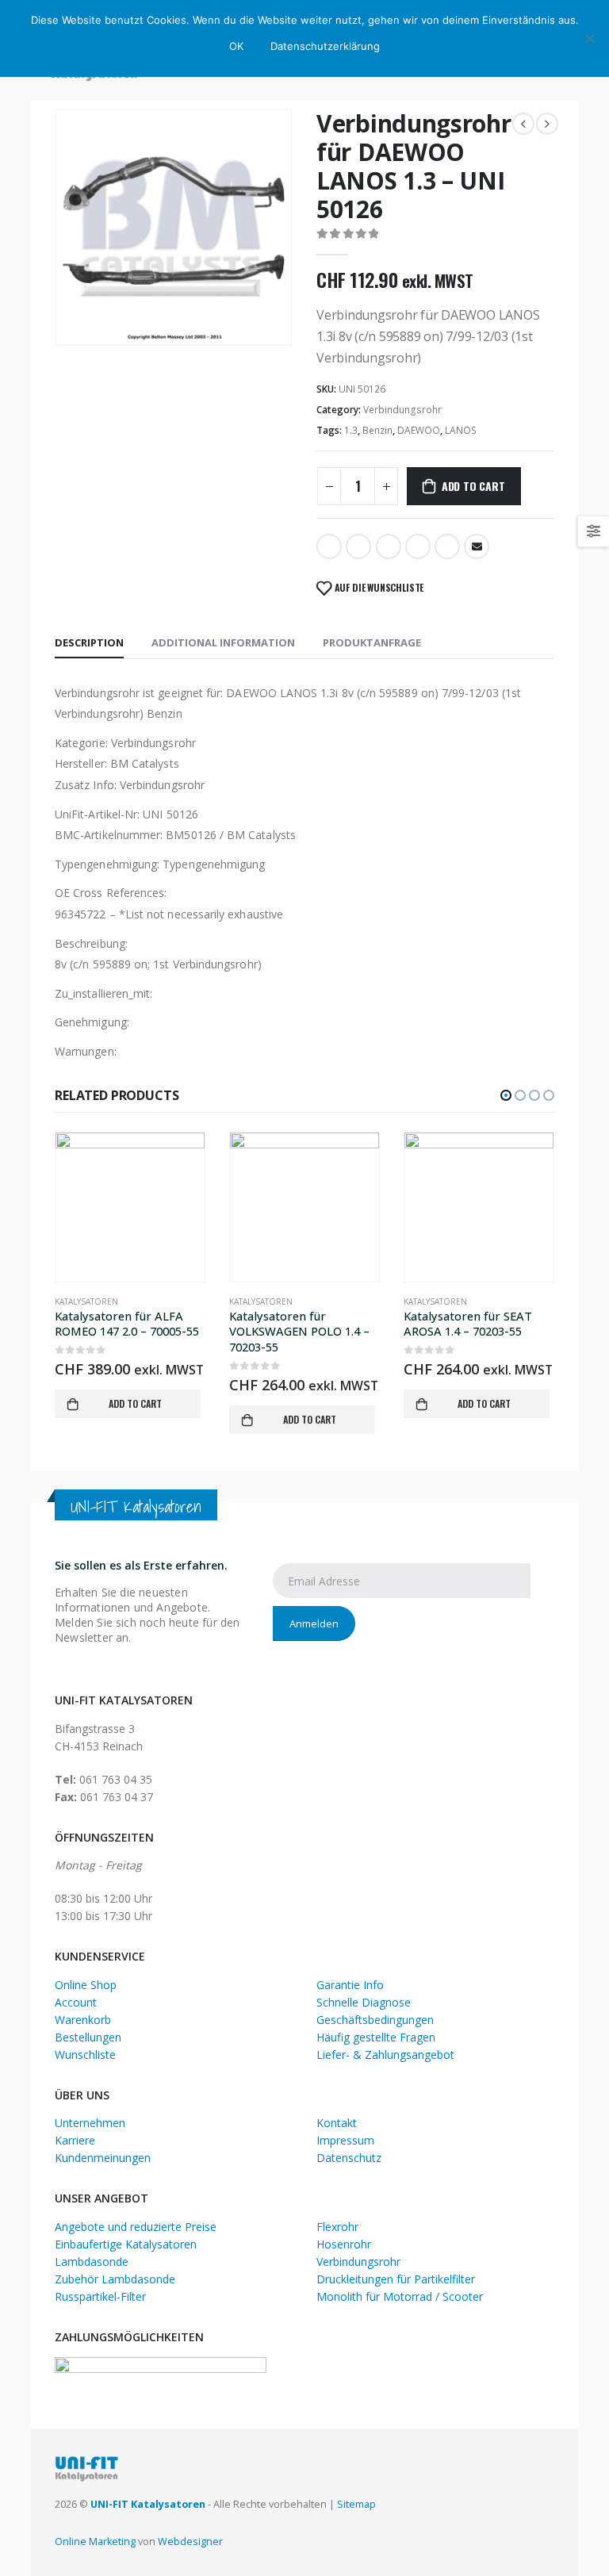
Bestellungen (88, 2037)
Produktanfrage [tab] (372, 642)
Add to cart (473, 486)
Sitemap (356, 2504)
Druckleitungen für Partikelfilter (396, 2279)
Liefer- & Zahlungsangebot (385, 2055)
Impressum (345, 2140)
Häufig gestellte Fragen (376, 2037)
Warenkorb (83, 2020)
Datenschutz (349, 2158)
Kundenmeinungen (103, 2158)
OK (236, 46)
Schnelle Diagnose (364, 2002)
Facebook (329, 546)
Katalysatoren (86, 1301)
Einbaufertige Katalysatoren (126, 2244)
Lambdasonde (92, 2262)
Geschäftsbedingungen (375, 2020)
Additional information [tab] (223, 642)
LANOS (461, 430)
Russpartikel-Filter (100, 2296)
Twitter (358, 546)
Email (477, 546)
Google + (418, 546)
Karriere (75, 2140)
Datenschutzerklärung (325, 46)
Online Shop (86, 1985)
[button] (506, 1095)
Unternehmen (90, 2123)
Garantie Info (350, 1985)
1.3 (351, 430)
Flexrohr (337, 2227)
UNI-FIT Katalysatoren (148, 2504)
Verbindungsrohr (402, 410)
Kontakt (337, 2123)
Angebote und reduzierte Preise (136, 2227)
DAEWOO (419, 430)
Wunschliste (85, 2055)
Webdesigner (190, 2541)
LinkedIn (389, 546)
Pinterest (447, 546)
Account (76, 2002)
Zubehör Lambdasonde (115, 2279)
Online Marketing (95, 2541)
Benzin (377, 430)
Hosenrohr (344, 2244)
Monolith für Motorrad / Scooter (400, 2296)
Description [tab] (89, 642)
